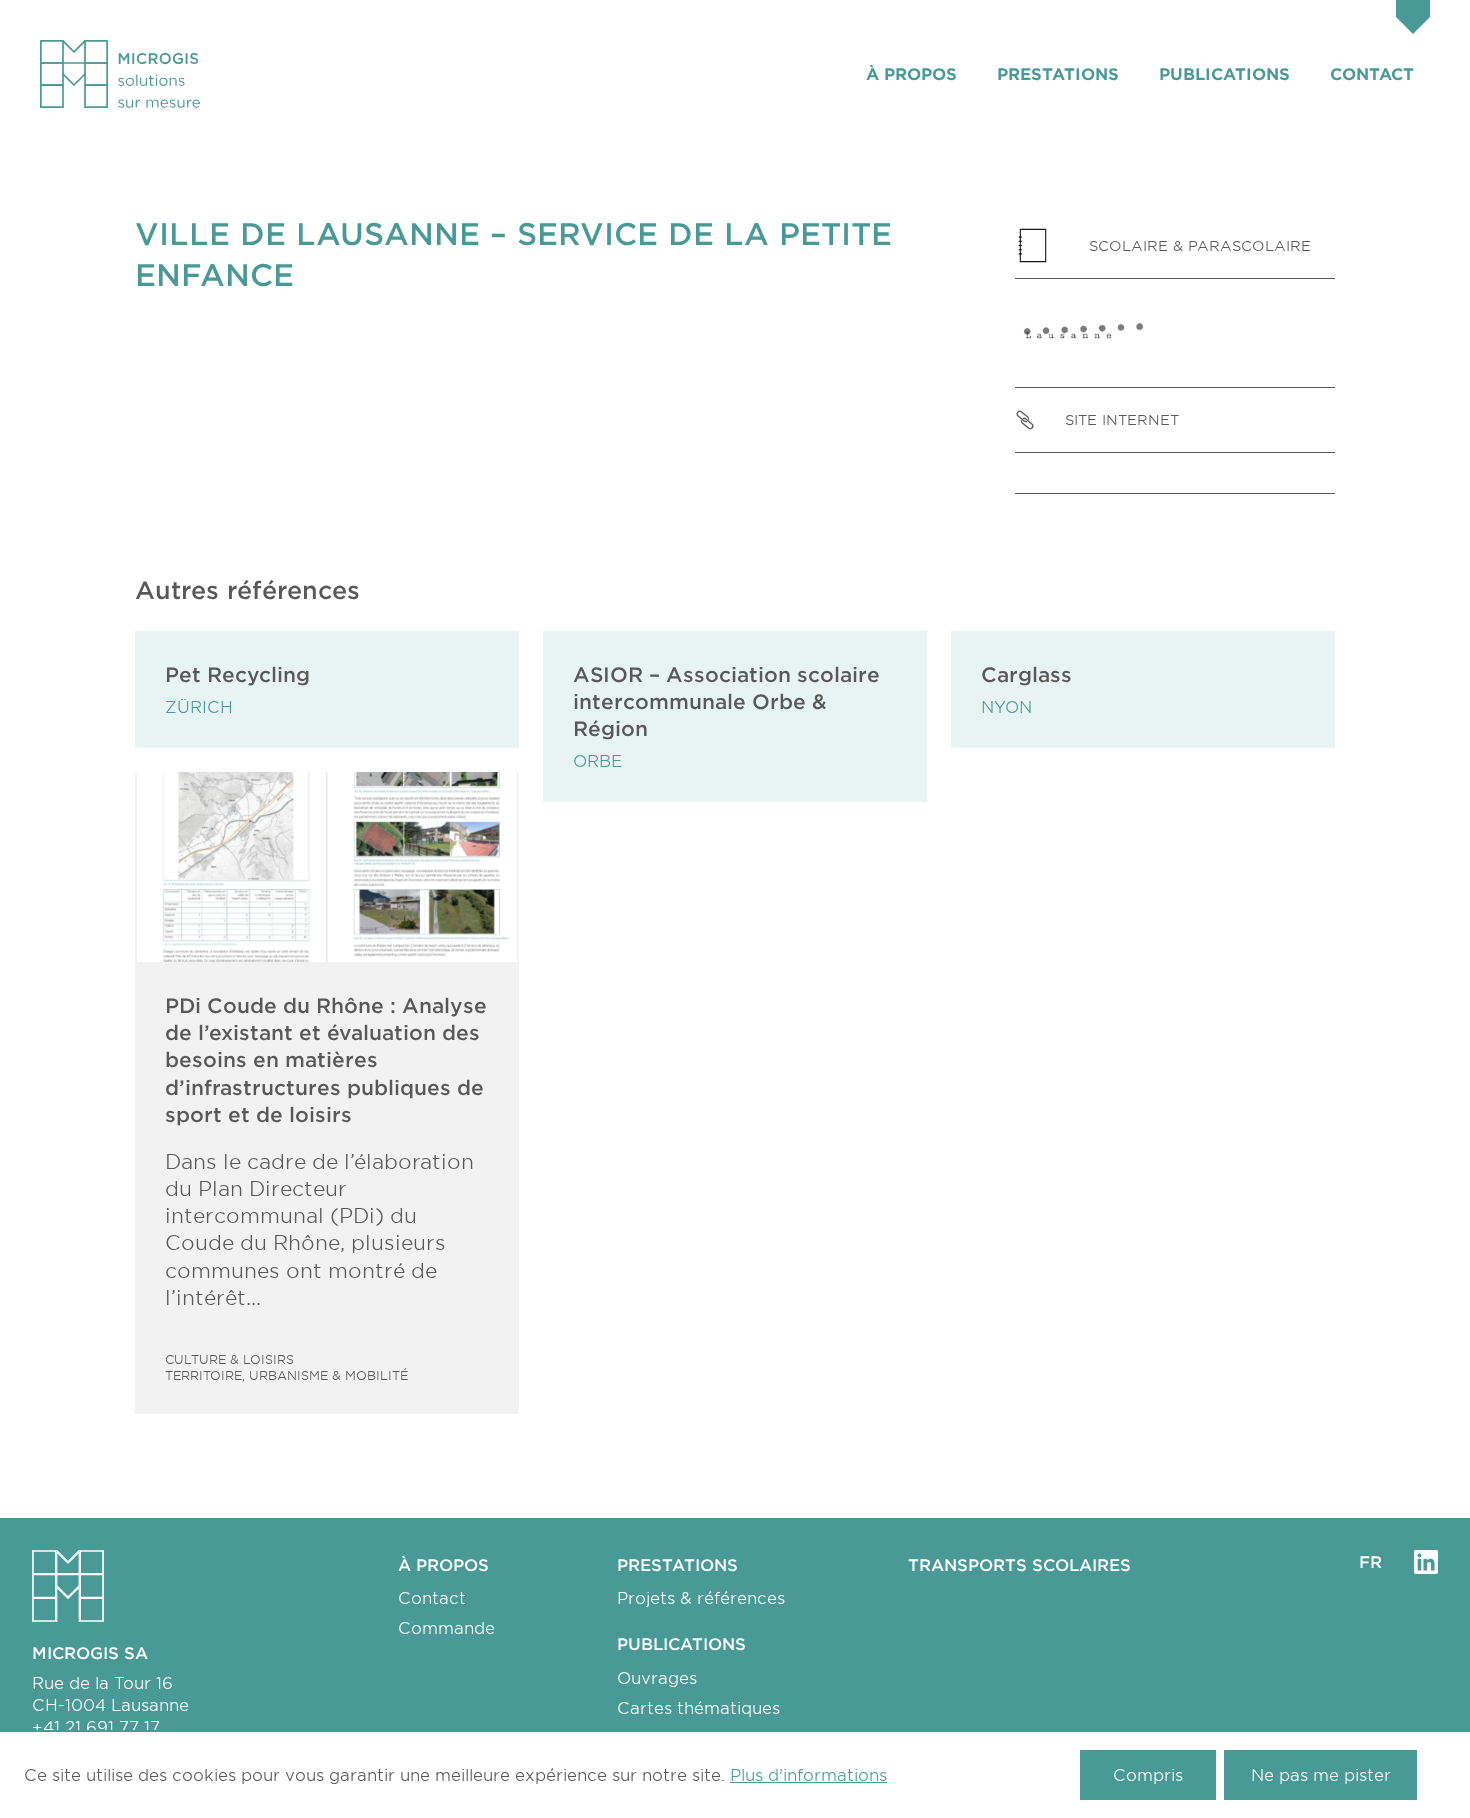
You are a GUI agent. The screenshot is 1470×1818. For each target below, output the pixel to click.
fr (1370, 1561)
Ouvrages (657, 1677)
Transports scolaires (1019, 1564)
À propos (911, 73)
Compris (1148, 1774)
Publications (1224, 73)
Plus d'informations (808, 1774)
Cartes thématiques (698, 1707)
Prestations (1058, 73)
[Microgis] (120, 74)
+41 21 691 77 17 (96, 1726)
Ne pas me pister (1321, 1774)
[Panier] (1413, 20)
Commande (446, 1627)
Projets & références (701, 1597)
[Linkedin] (1426, 1562)
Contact (1372, 73)
